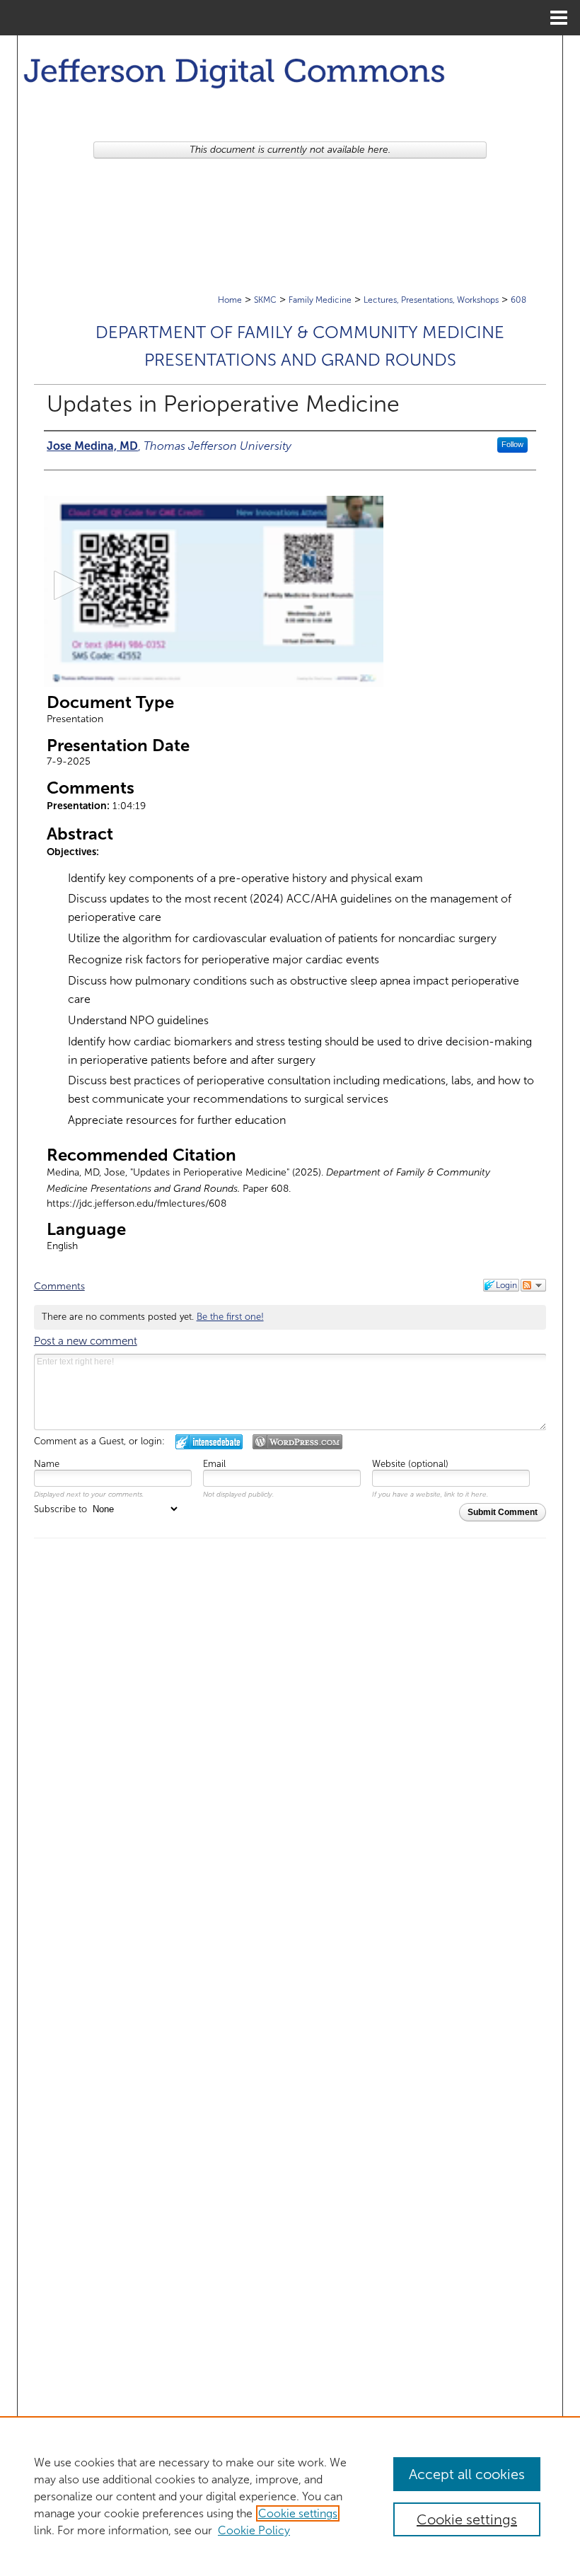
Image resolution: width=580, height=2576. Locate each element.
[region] (290, 2496)
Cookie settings (298, 2513)
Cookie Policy (254, 2530)
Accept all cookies (467, 2474)
